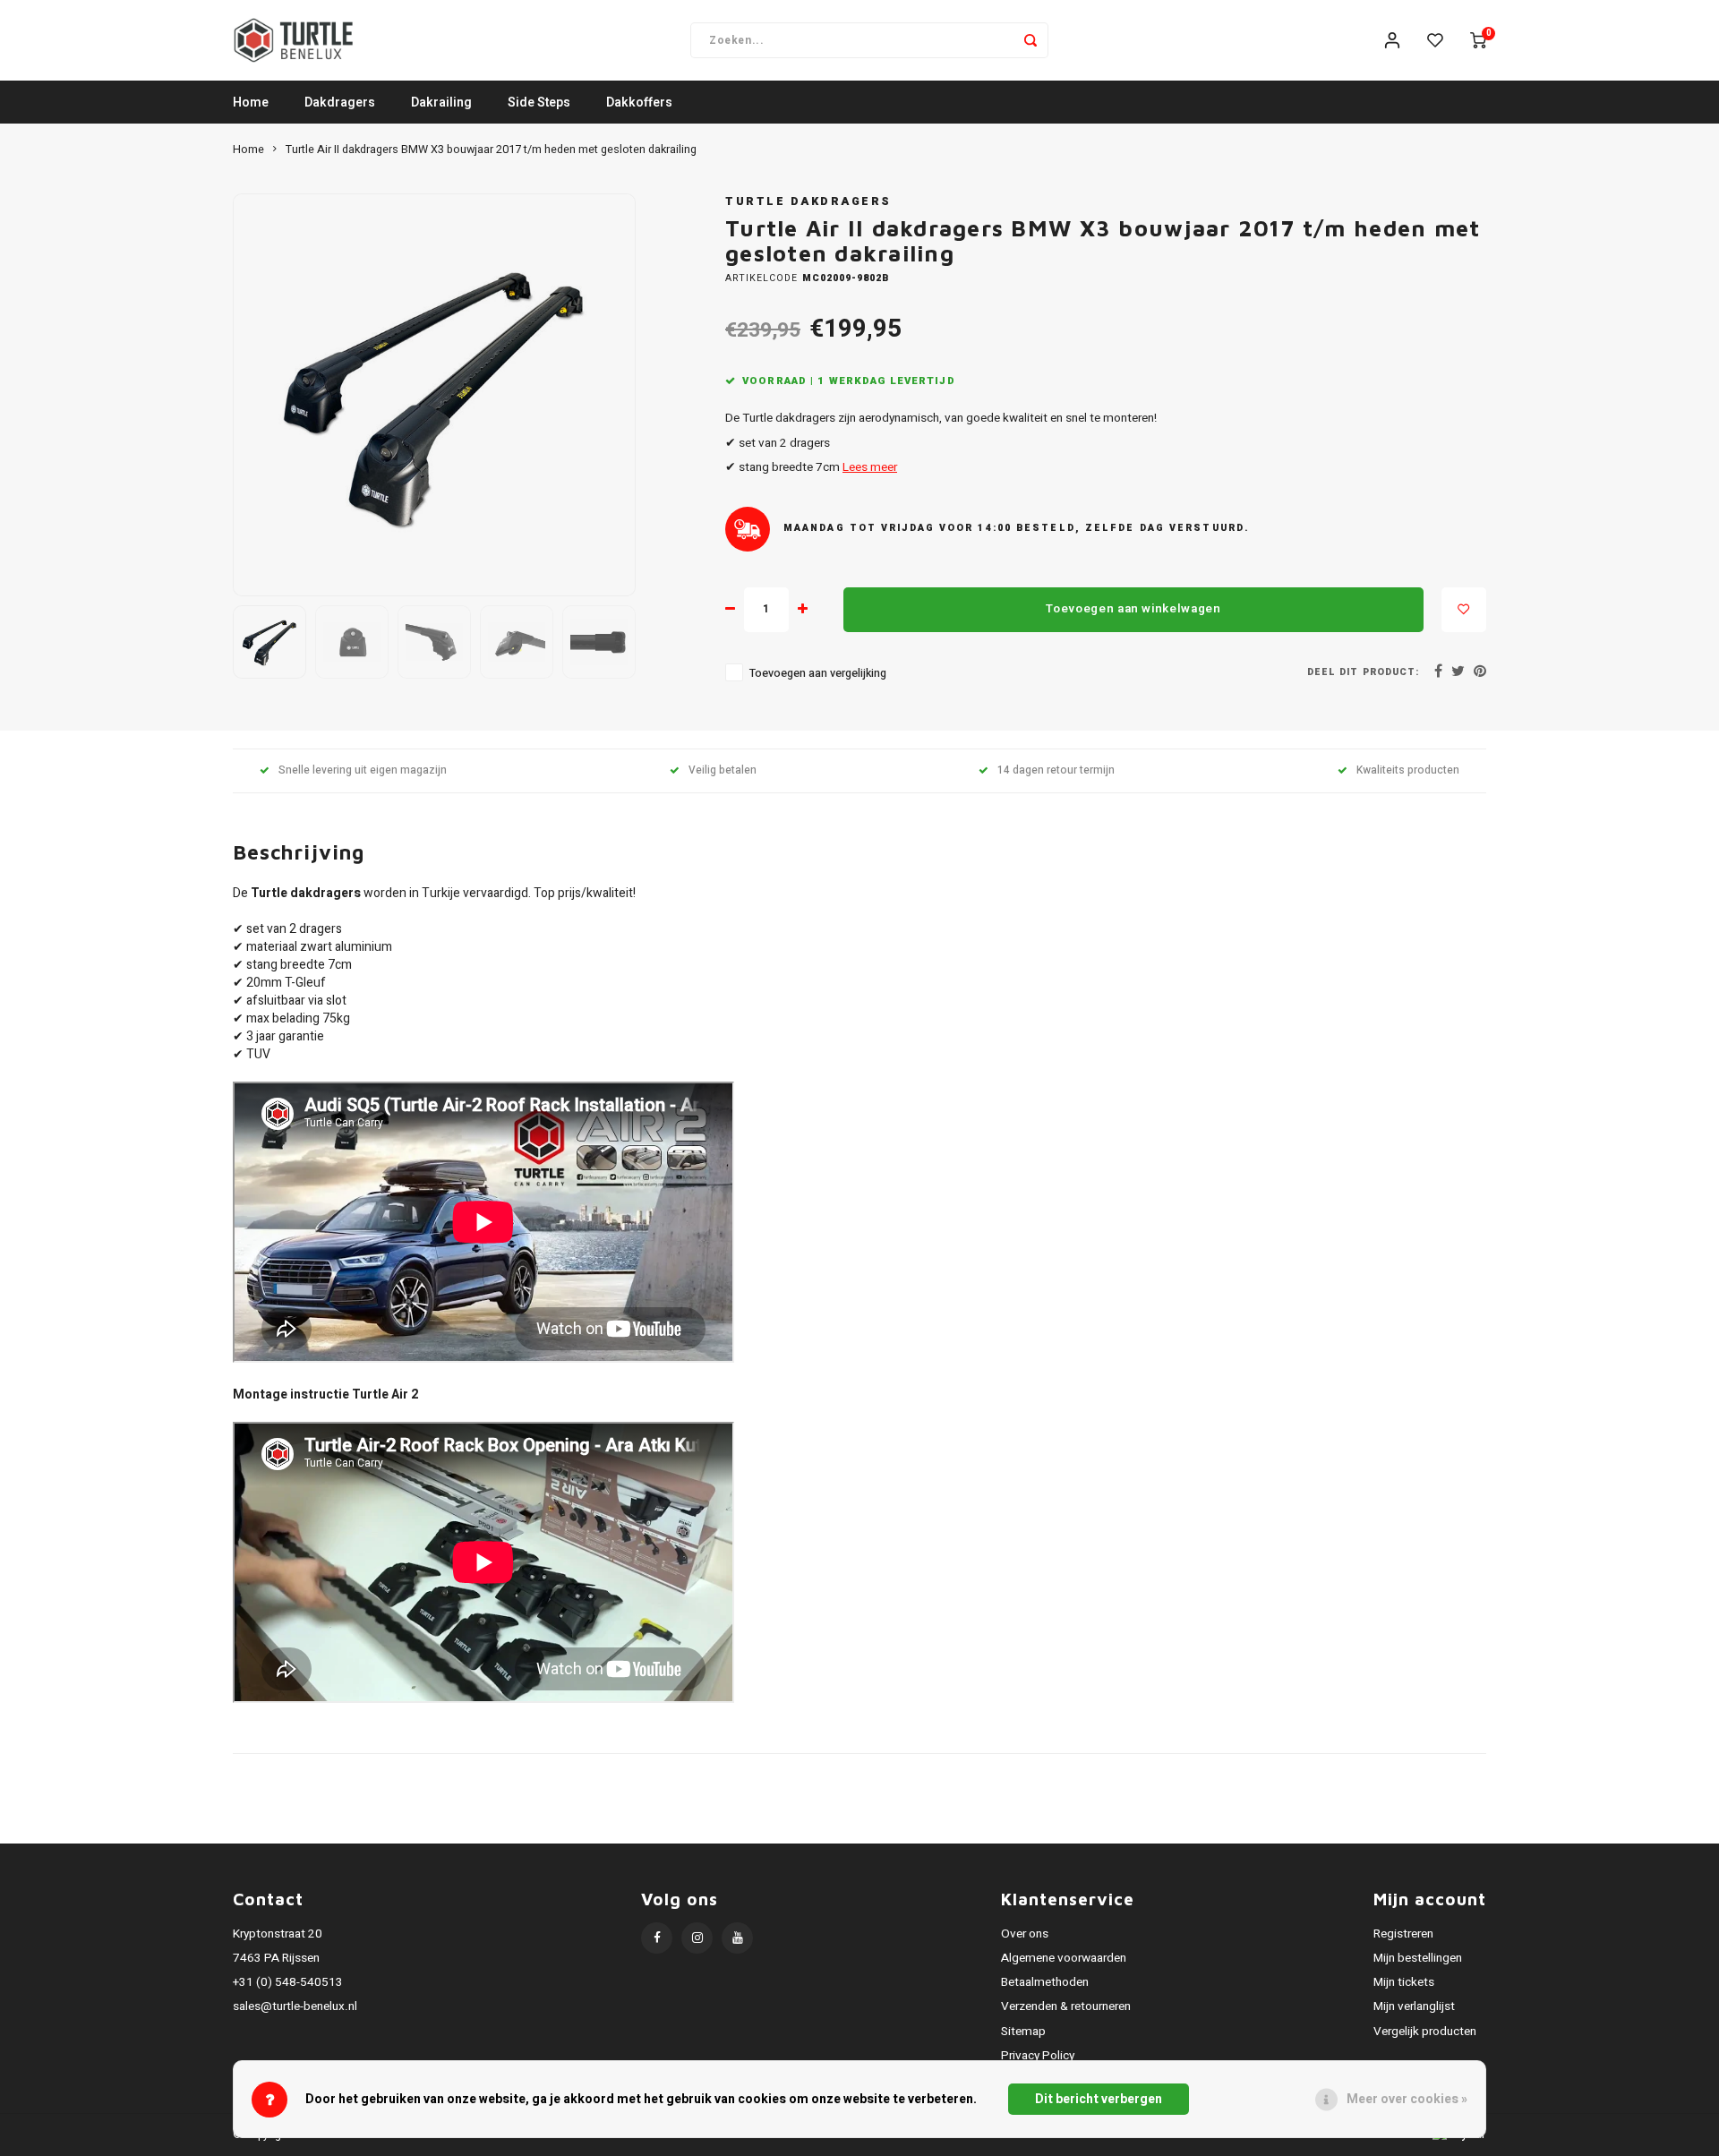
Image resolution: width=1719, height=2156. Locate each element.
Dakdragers (340, 103)
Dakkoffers (639, 103)
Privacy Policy (1038, 2056)
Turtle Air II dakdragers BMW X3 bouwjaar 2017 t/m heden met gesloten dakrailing (491, 150)
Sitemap (1023, 2032)
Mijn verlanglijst (1414, 2006)
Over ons (1025, 1934)
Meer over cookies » (1407, 2099)
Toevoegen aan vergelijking (818, 673)
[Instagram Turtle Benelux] (697, 1938)
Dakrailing (441, 103)
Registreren (1403, 1934)
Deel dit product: (1363, 672)
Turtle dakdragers (808, 201)
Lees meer (870, 467)
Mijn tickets (1404, 1982)
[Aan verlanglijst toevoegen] (1464, 610)
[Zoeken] (1031, 40)
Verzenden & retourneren (1066, 2006)
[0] (1478, 40)
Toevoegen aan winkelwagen (1133, 609)
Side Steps (539, 103)
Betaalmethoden (1045, 1982)
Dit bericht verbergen (1099, 2099)
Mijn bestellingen (1418, 1958)
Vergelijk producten (1425, 2032)
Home (251, 103)
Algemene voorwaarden (1064, 1958)
